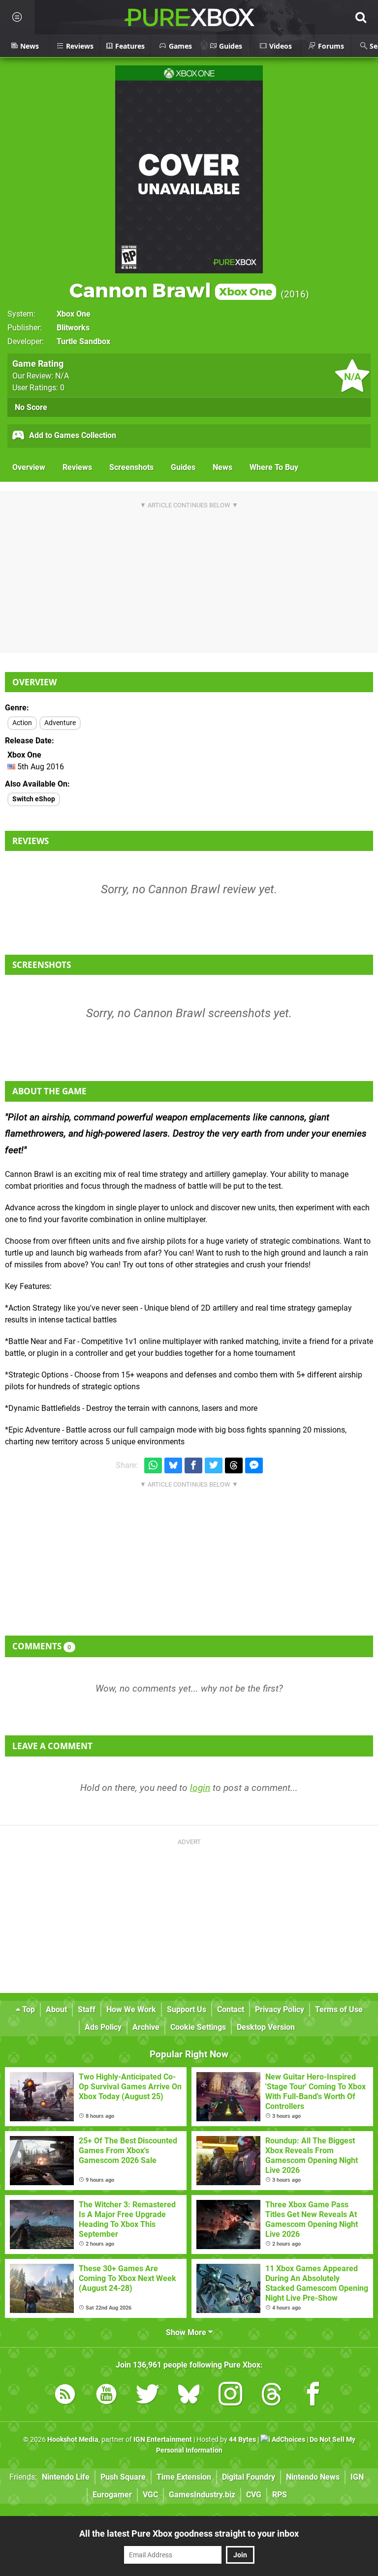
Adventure (60, 723)
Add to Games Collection (72, 435)
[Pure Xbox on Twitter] (148, 2396)
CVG (254, 2495)
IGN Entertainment (163, 2440)
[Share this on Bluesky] (173, 1466)
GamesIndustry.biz (202, 2495)
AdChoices (288, 2440)
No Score (31, 407)
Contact (231, 2009)
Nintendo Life (66, 2477)
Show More (187, 2332)
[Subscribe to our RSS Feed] (65, 2396)
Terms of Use (339, 2009)
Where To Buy (274, 467)
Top (28, 2009)
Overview (29, 467)
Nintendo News (313, 2477)
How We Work (131, 2009)
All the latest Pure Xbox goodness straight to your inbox (189, 2533)
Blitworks (73, 328)
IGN (357, 2477)
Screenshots (131, 467)
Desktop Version (266, 2027)
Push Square (123, 2477)
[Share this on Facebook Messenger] (254, 1466)
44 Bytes (242, 2440)
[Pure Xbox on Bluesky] (189, 2396)
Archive (146, 2027)
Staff (87, 2009)
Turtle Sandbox (83, 341)
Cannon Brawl (171, 290)
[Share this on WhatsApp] (153, 1466)
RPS (280, 2495)
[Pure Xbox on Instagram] (230, 2396)
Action (22, 723)
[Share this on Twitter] (214, 1466)
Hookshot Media (73, 2440)
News (222, 467)
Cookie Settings (198, 2027)
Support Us (187, 2009)
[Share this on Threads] (234, 1466)
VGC (150, 2495)
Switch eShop (34, 799)
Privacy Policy (280, 2009)
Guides (183, 467)
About (56, 2009)
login (200, 1788)
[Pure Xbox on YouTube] (106, 2396)
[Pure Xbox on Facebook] (313, 2396)
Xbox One (74, 314)
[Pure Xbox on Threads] (272, 2396)
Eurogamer (112, 2495)
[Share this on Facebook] (193, 1466)
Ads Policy (103, 2027)
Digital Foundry (249, 2477)
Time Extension (184, 2477)
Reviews (77, 467)
